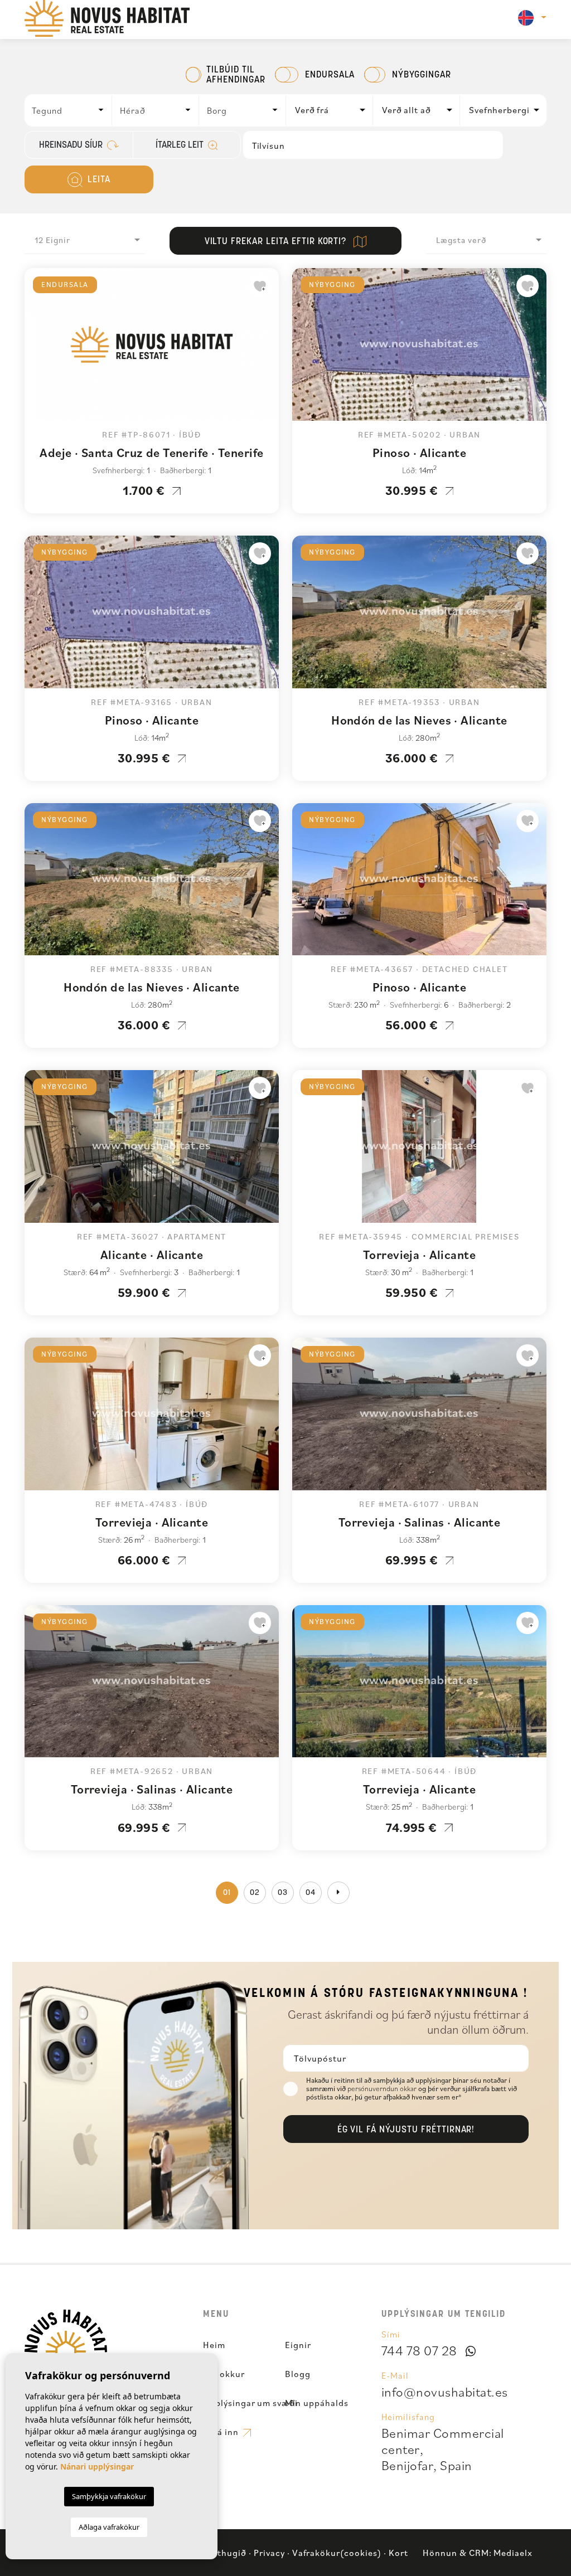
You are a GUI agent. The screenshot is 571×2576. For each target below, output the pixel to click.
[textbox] (71, 110)
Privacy (269, 2553)
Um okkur (224, 2374)
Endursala (330, 75)
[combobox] (69, 110)
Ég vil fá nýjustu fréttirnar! (406, 2130)
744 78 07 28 (419, 2350)
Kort (398, 2553)
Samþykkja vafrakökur (109, 2496)
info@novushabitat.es (445, 2392)
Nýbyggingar (422, 75)
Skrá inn (222, 2432)
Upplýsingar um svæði (250, 2403)
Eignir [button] (298, 2345)
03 (283, 1893)
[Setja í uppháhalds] (260, 286)
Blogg (298, 2374)
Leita (98, 180)
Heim (214, 2345)
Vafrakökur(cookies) (337, 2553)
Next (268, 350)
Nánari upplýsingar (97, 2466)
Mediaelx (513, 2553)
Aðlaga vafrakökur (109, 2527)
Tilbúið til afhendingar (236, 75)
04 (311, 1893)
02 (255, 1893)
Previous (36, 350)
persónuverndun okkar (383, 2089)
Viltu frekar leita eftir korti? (277, 242)
